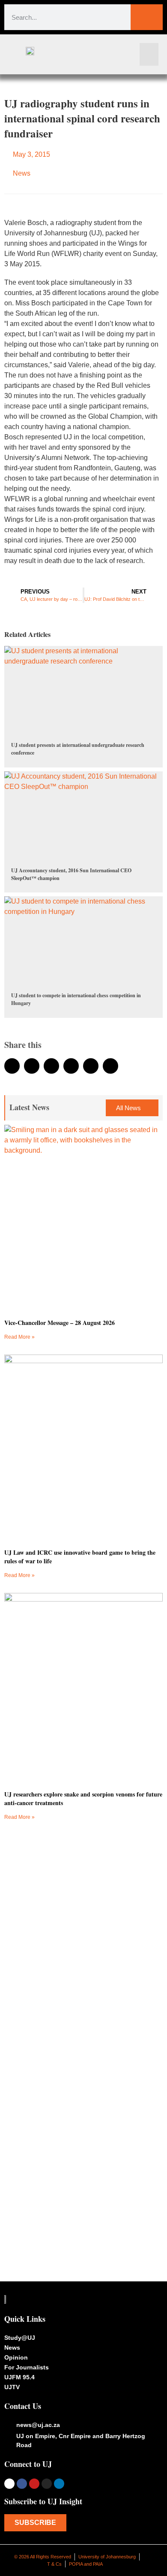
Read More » (19, 1337)
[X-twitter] (9, 2484)
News (22, 173)
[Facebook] (22, 2484)
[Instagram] (47, 2484)
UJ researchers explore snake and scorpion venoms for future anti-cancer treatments (83, 1798)
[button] (149, 54)
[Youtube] (34, 2484)
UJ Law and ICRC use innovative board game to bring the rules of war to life (80, 1557)
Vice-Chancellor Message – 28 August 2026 (60, 1323)
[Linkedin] (59, 2484)
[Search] (147, 17)
